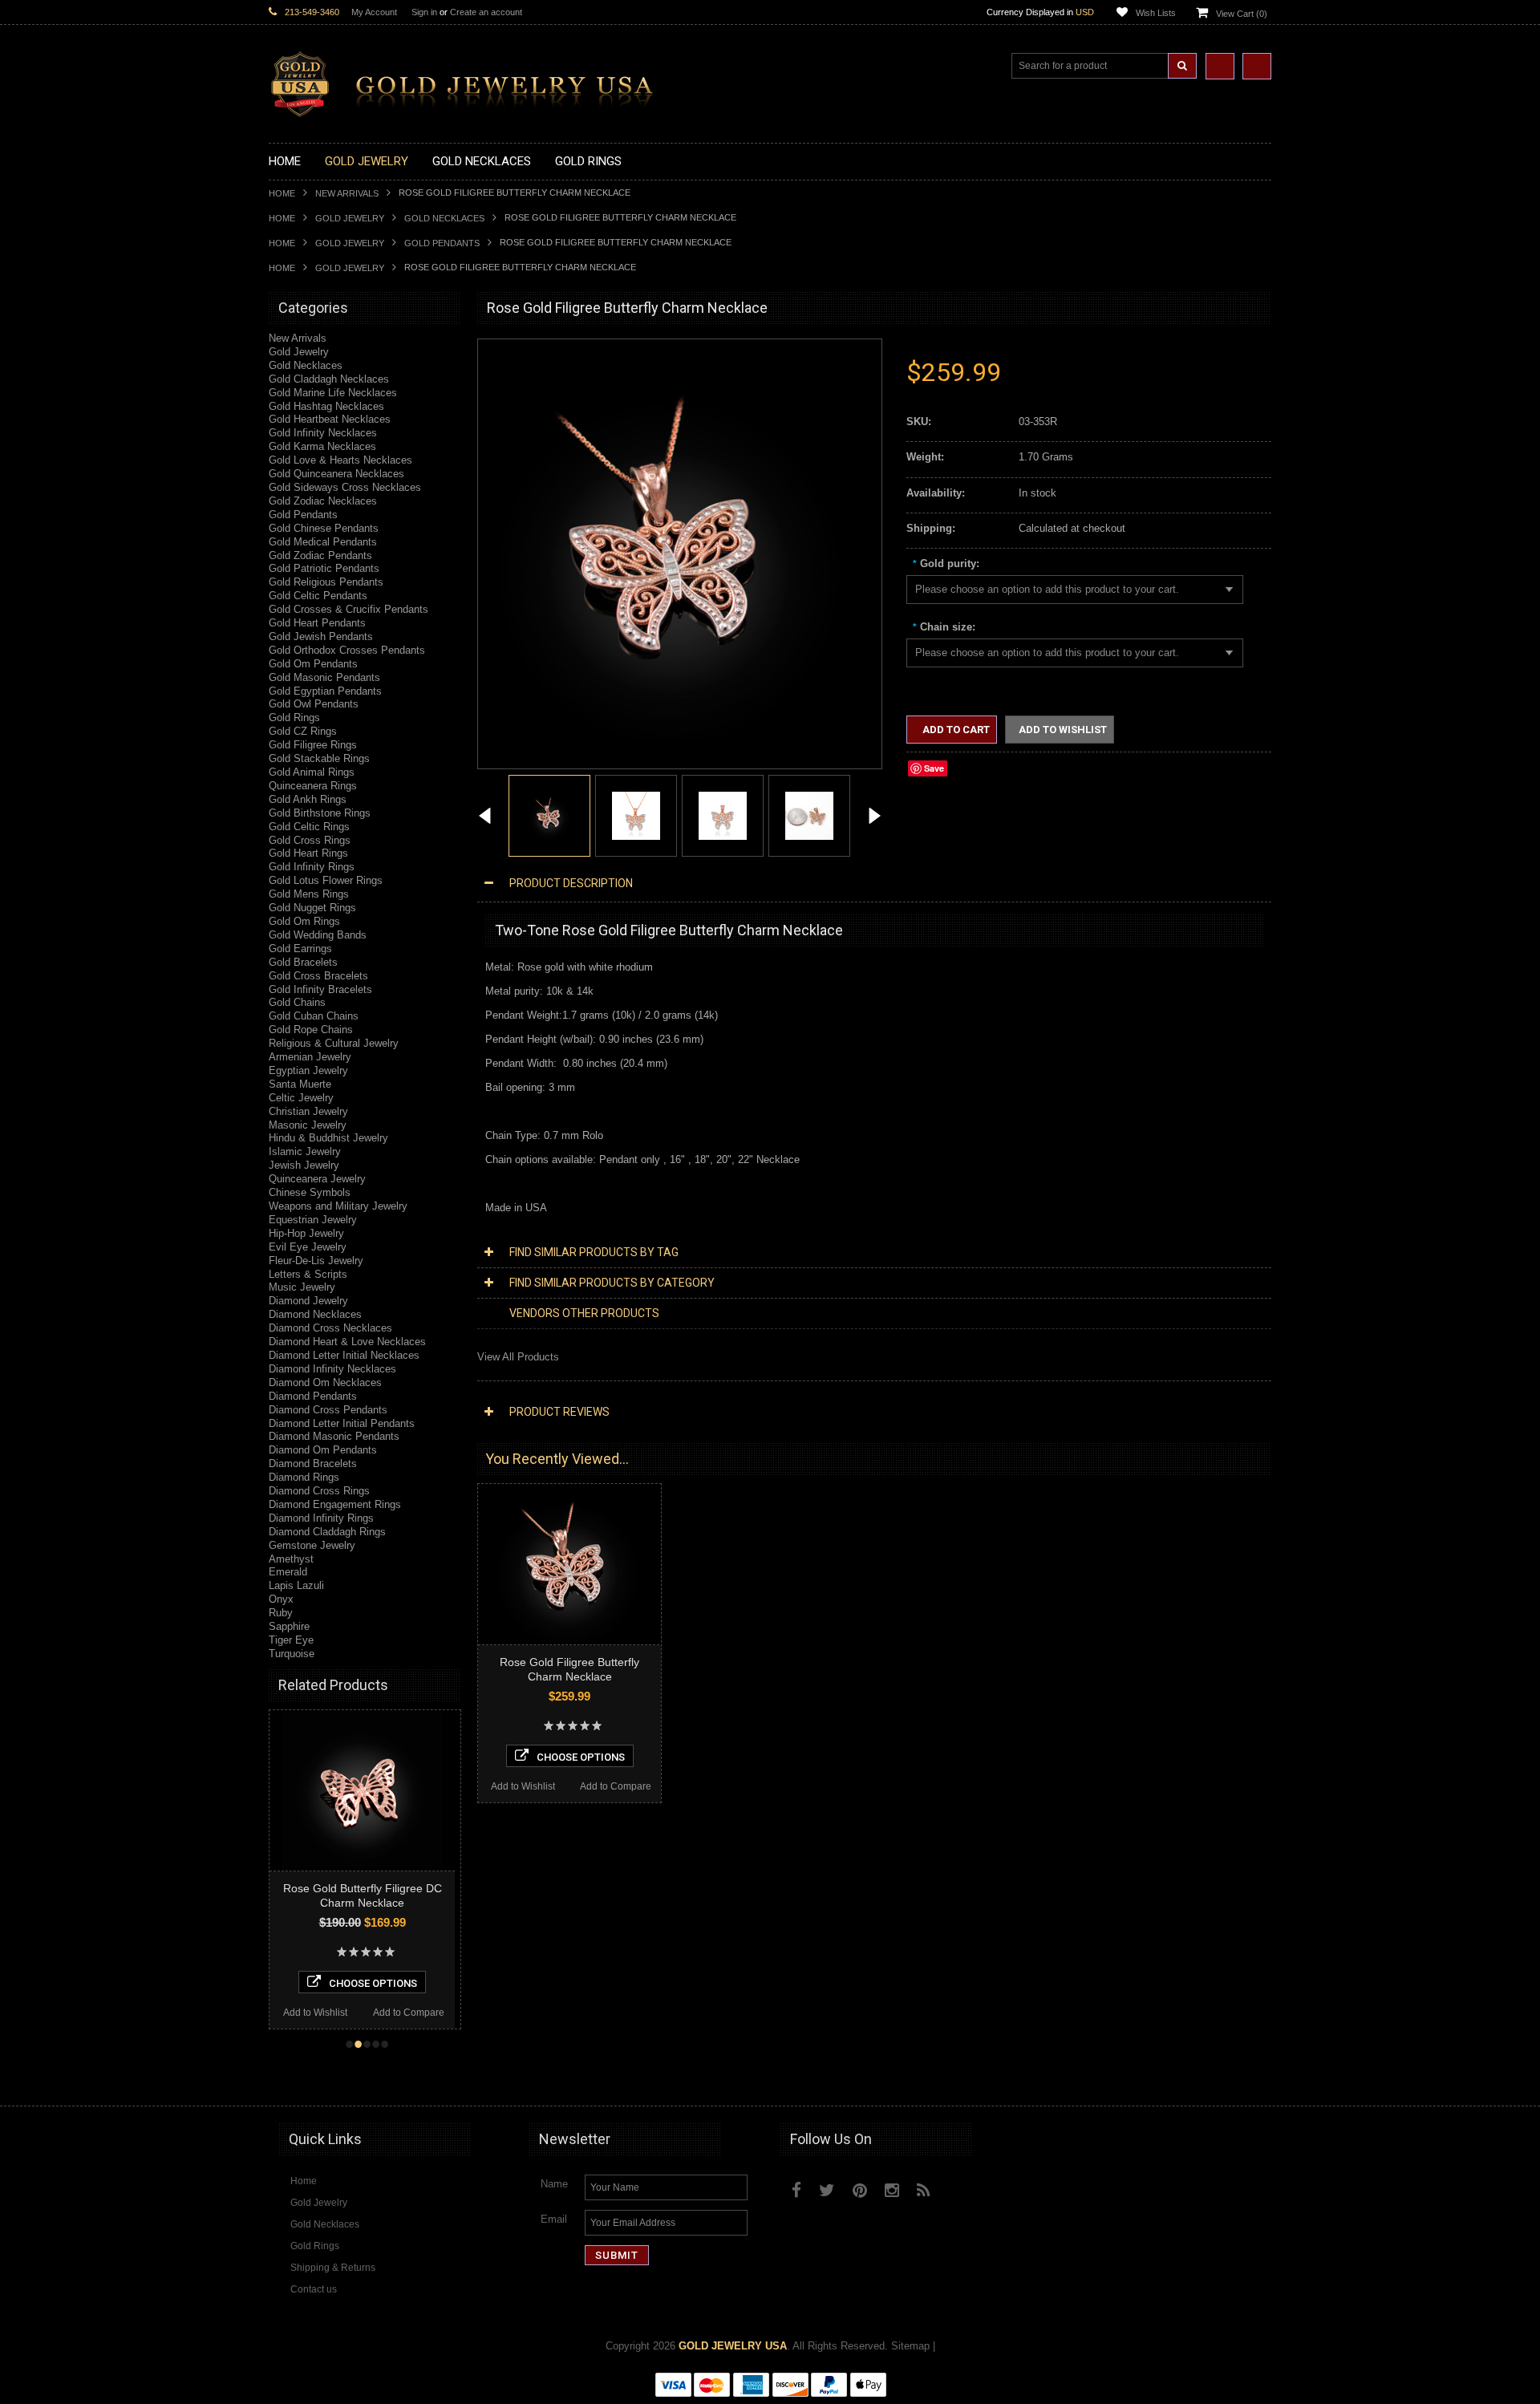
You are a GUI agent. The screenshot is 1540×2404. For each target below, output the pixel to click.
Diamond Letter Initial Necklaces (344, 1355)
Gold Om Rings (304, 921)
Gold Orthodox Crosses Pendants (347, 650)
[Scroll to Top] (1251, 2078)
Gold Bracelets (303, 962)
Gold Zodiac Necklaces (323, 501)
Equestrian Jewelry (313, 1220)
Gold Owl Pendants (314, 704)
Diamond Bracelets (313, 1463)
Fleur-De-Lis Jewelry (316, 1261)
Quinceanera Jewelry (317, 1179)
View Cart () (1242, 14)
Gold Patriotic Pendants (324, 568)
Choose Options (375, 1983)
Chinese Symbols (310, 1192)
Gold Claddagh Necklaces (329, 379)
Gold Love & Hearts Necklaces (340, 460)
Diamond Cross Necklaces (330, 1328)
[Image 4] (809, 815)
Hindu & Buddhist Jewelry (328, 1138)
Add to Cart (955, 730)
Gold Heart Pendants (317, 623)
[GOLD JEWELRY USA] (469, 108)
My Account (374, 12)
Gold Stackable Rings (319, 758)
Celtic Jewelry (301, 1098)
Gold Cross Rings (310, 840)
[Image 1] (671, 737)
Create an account (486, 12)
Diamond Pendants (313, 1396)
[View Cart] (1257, 66)
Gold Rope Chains (311, 1030)
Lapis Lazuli (296, 1585)
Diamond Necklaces (315, 1314)
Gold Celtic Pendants (318, 596)
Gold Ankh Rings (308, 799)
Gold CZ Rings (303, 731)
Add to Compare (410, 2013)
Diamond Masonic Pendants (334, 1436)
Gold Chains (297, 1002)
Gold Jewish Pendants (321, 636)
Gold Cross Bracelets (318, 976)
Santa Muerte (300, 1084)
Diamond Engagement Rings (335, 1504)
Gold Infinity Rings (312, 867)
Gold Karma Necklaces (322, 446)
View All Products (518, 1357)
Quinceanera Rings (313, 786)
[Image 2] (636, 815)
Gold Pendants (442, 243)
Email (554, 2219)
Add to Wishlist (316, 2013)
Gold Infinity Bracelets (320, 989)
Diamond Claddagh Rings (327, 1532)
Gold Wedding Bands (318, 935)
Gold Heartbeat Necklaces (330, 419)
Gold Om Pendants (313, 664)
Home (282, 193)
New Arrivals (347, 193)
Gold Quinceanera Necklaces (336, 474)
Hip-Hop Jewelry (306, 1233)
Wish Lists (1156, 13)
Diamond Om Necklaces (325, 1382)
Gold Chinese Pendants (324, 528)
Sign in (424, 12)
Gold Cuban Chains (314, 1016)
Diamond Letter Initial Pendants (342, 1423)
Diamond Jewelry (308, 1301)
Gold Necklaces (444, 218)
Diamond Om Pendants (323, 1450)
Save (934, 768)
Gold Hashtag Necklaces (326, 406)
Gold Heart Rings (308, 853)
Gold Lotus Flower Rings (326, 880)
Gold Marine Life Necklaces (333, 393)
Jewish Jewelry (304, 1165)
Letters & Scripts (308, 1274)
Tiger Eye (291, 1640)
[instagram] (960, 2187)
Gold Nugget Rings (312, 908)
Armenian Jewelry (310, 1057)
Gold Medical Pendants (323, 542)
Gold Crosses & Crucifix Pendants (349, 609)
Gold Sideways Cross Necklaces (345, 487)
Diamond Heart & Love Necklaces (347, 1342)
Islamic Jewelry (305, 1151)
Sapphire (289, 1626)
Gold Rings (294, 718)
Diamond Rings (304, 1477)
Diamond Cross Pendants (328, 1410)
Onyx (281, 1599)
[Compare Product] (1220, 66)
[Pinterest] (860, 2190)
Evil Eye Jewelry (308, 1247)
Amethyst (291, 1559)
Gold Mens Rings (309, 894)
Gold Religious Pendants (326, 582)
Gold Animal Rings (312, 772)
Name (554, 2184)
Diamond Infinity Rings (321, 1518)
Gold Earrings (300, 949)
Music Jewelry (302, 1287)
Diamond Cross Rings (319, 1491)
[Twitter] (827, 2190)
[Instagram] (892, 2190)
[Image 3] (723, 815)
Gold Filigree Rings (313, 745)
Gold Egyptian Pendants (325, 691)
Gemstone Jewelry (312, 1545)
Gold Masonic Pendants (324, 677)
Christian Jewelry (308, 1111)
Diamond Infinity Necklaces (332, 1369)
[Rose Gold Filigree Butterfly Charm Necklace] (485, 818)
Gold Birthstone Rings (320, 813)
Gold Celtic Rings (309, 827)
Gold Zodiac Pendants (320, 555)
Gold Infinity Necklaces (323, 433)
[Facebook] (796, 2190)
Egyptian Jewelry (308, 1070)
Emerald (288, 1572)
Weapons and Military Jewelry (338, 1206)
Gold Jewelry (350, 218)
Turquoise (292, 1654)
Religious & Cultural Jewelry (334, 1043)
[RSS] (924, 2190)
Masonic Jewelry (308, 1125)
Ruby (281, 1613)
